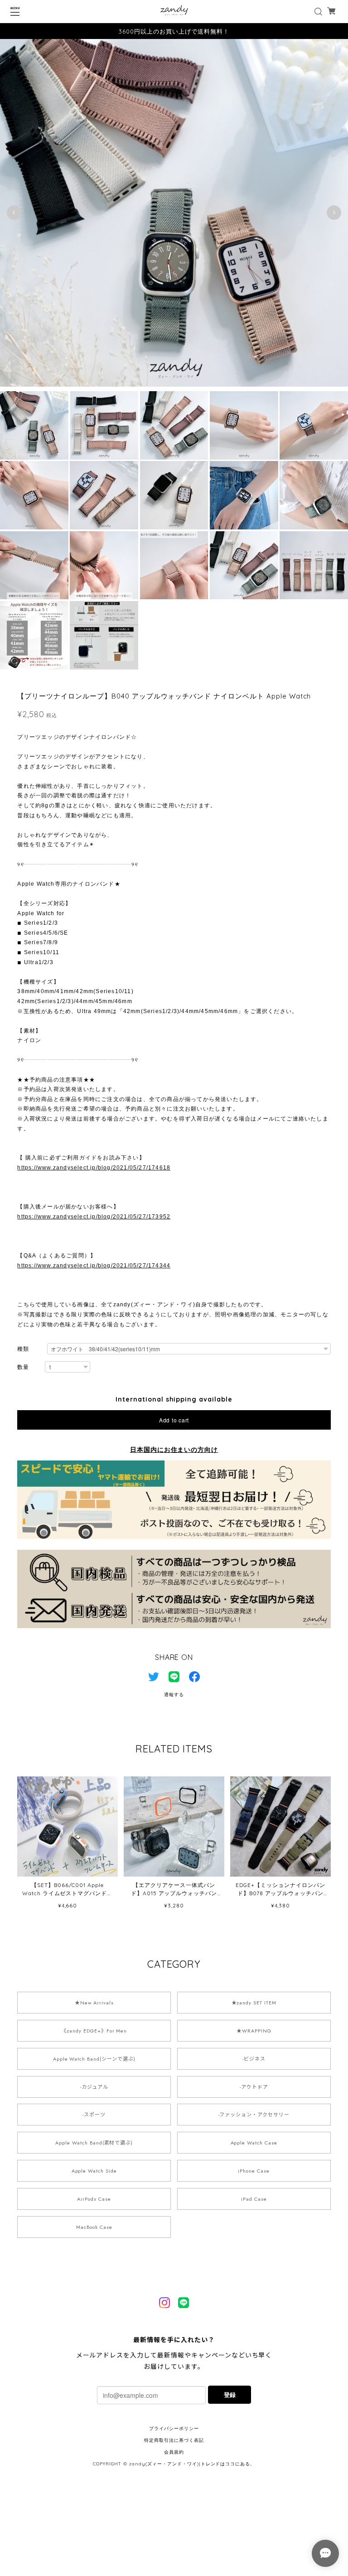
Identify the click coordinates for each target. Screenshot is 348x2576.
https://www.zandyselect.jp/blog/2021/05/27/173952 (94, 1217)
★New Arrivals (94, 2003)
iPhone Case (254, 2171)
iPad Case (254, 2199)
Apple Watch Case (254, 2143)
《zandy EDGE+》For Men (94, 2031)
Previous (14, 213)
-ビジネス (254, 2059)
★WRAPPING (254, 2031)
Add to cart (174, 1420)
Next (334, 213)
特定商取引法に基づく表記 (174, 2440)
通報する (174, 1695)
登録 (230, 2394)
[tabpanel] (174, 213)
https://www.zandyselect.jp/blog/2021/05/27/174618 (94, 1168)
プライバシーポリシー (174, 2428)
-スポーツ (94, 2115)
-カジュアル (94, 2087)
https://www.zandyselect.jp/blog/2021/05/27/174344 (94, 1266)
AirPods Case (94, 2199)
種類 (23, 1349)
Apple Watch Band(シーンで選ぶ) (94, 2059)
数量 (23, 1367)
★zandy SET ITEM (254, 2003)
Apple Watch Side (94, 2171)
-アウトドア (254, 2087)
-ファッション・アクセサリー (254, 2115)
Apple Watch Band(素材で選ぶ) (94, 2143)
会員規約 (174, 2452)
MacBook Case (94, 2227)
